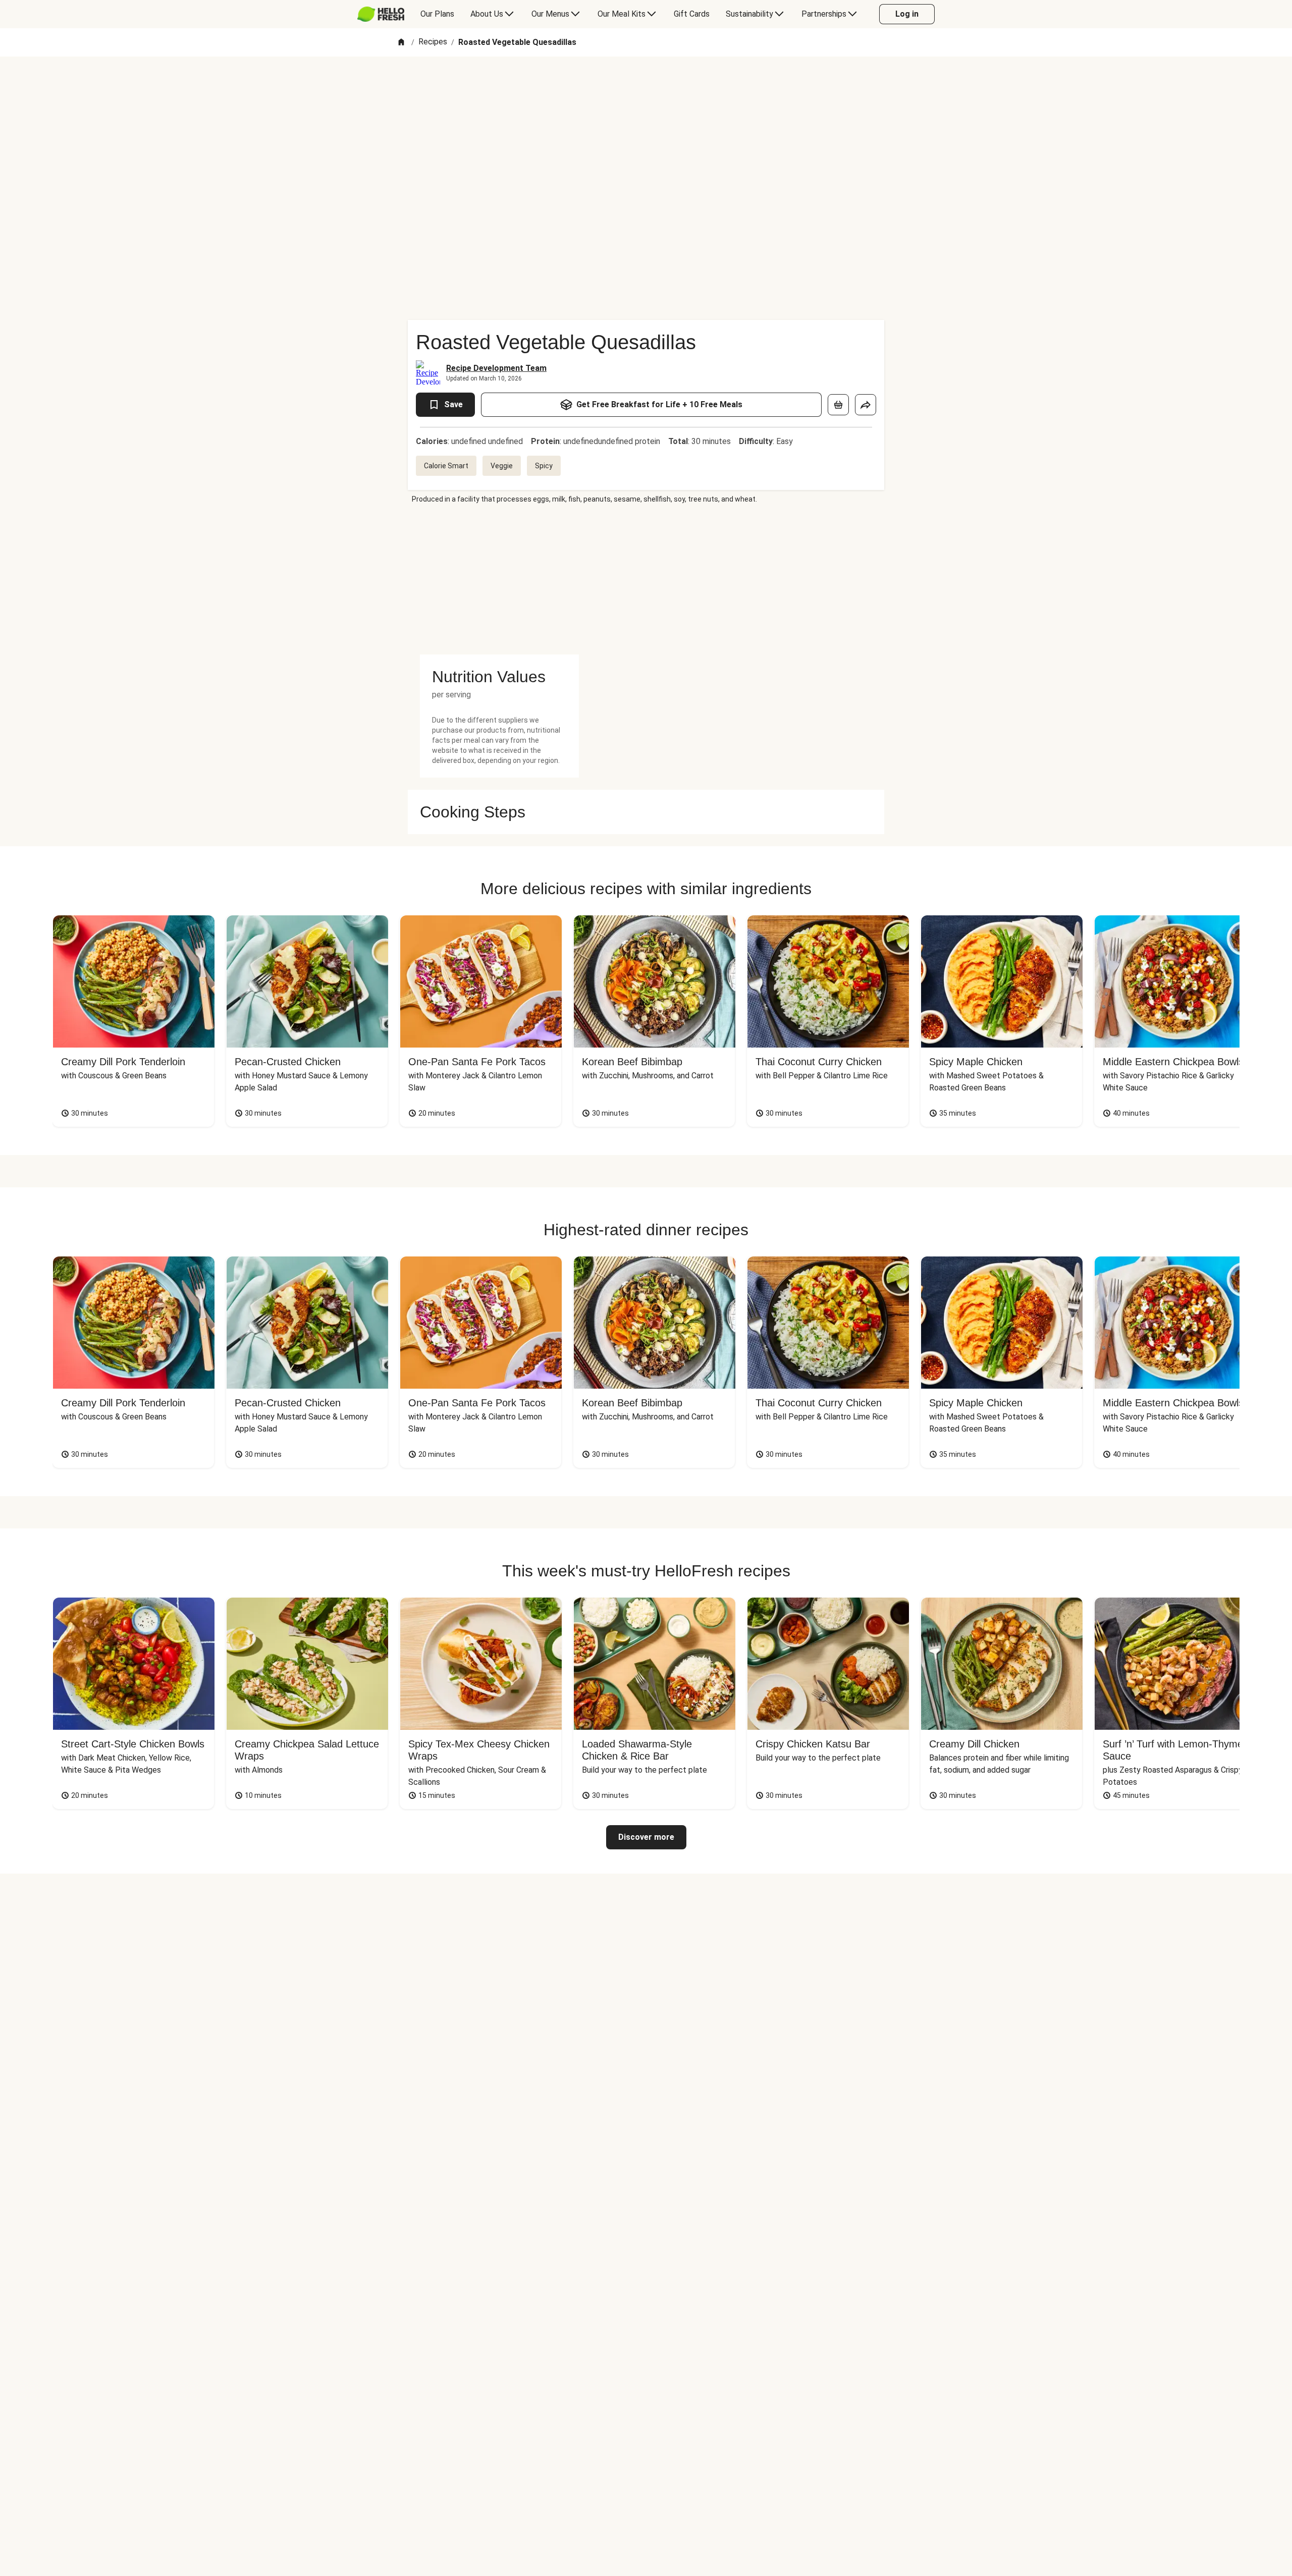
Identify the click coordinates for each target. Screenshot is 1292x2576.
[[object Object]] (838, 405)
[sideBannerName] (499, 579)
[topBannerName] (646, 85)
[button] (499, 677)
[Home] (401, 43)
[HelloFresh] (381, 14)
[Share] (866, 405)
